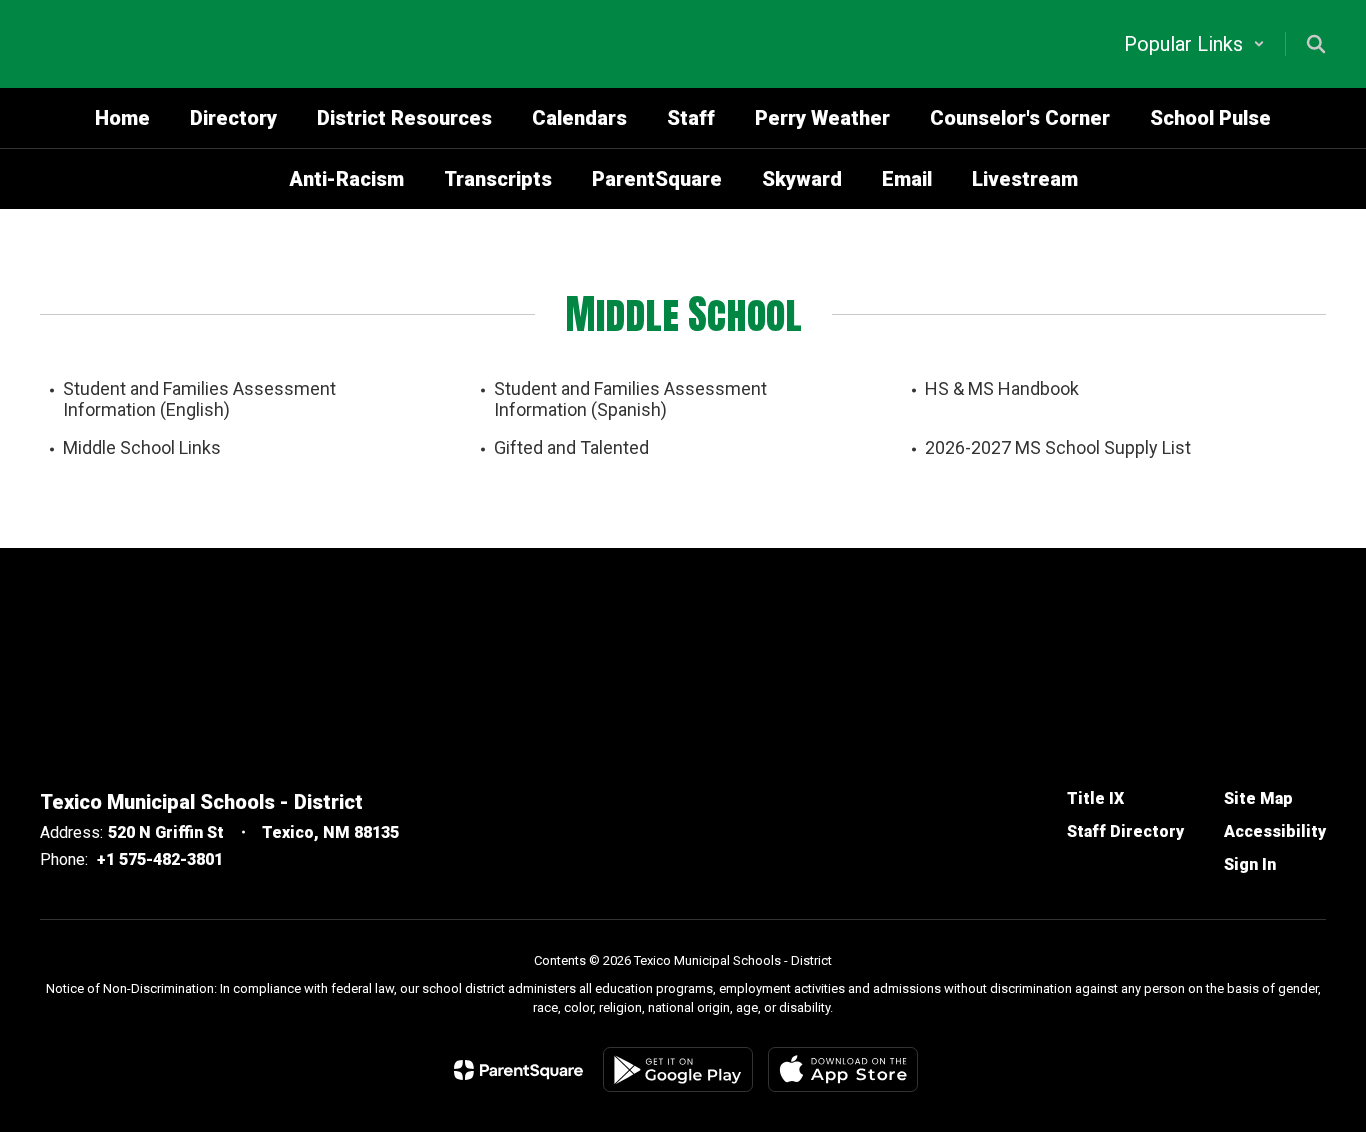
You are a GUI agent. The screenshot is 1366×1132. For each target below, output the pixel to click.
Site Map (1258, 798)
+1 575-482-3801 (160, 859)
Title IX (1095, 798)
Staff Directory (1125, 831)
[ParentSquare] (518, 1070)
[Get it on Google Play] (678, 1069)
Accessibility (1275, 831)
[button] (1194, 44)
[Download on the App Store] (843, 1069)
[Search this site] (1316, 44)
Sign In (1250, 864)
